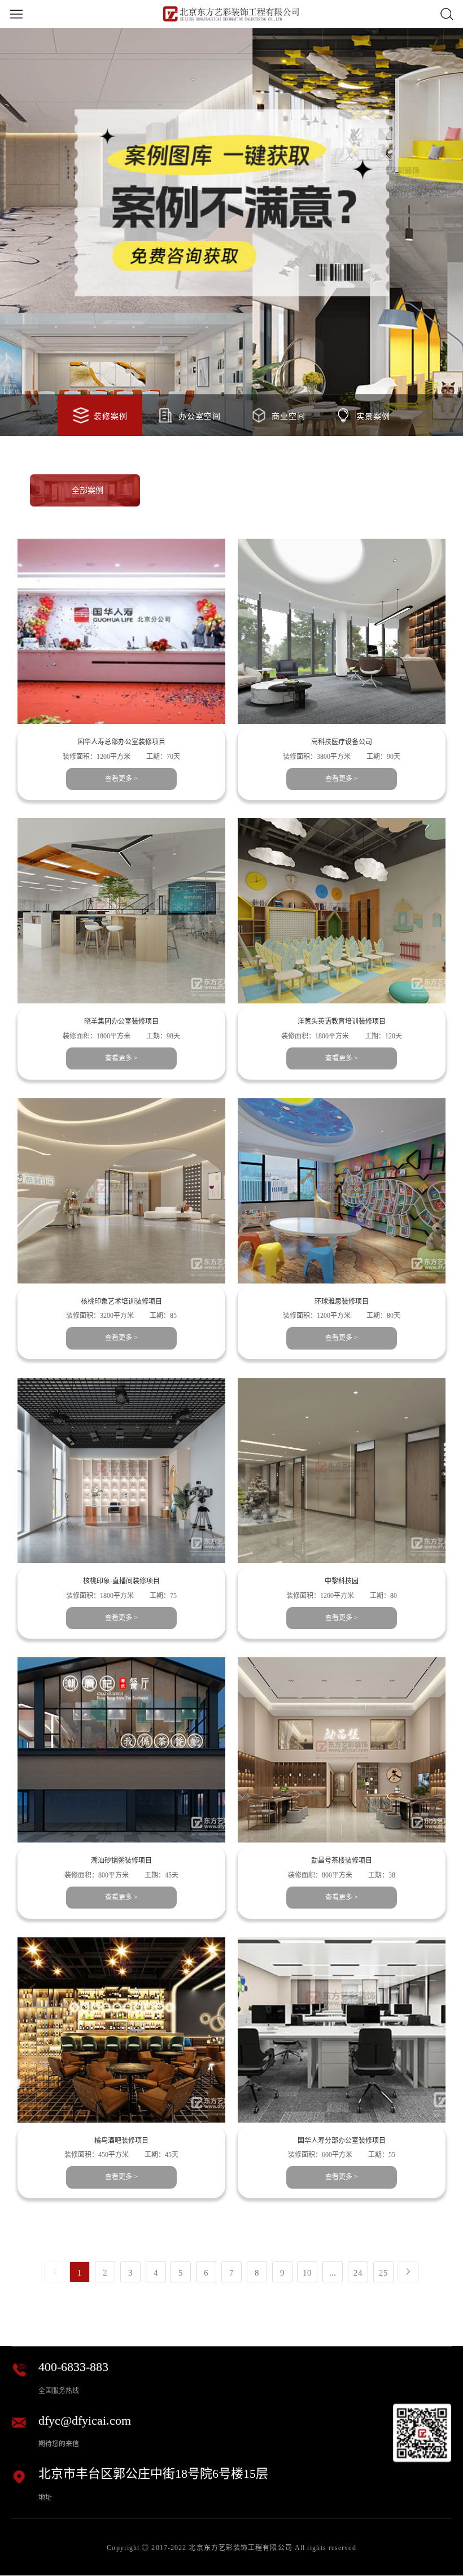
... (333, 2272)
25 (383, 2272)
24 (358, 2272)
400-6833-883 (73, 2367)
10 (307, 2272)
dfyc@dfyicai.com (85, 2421)
